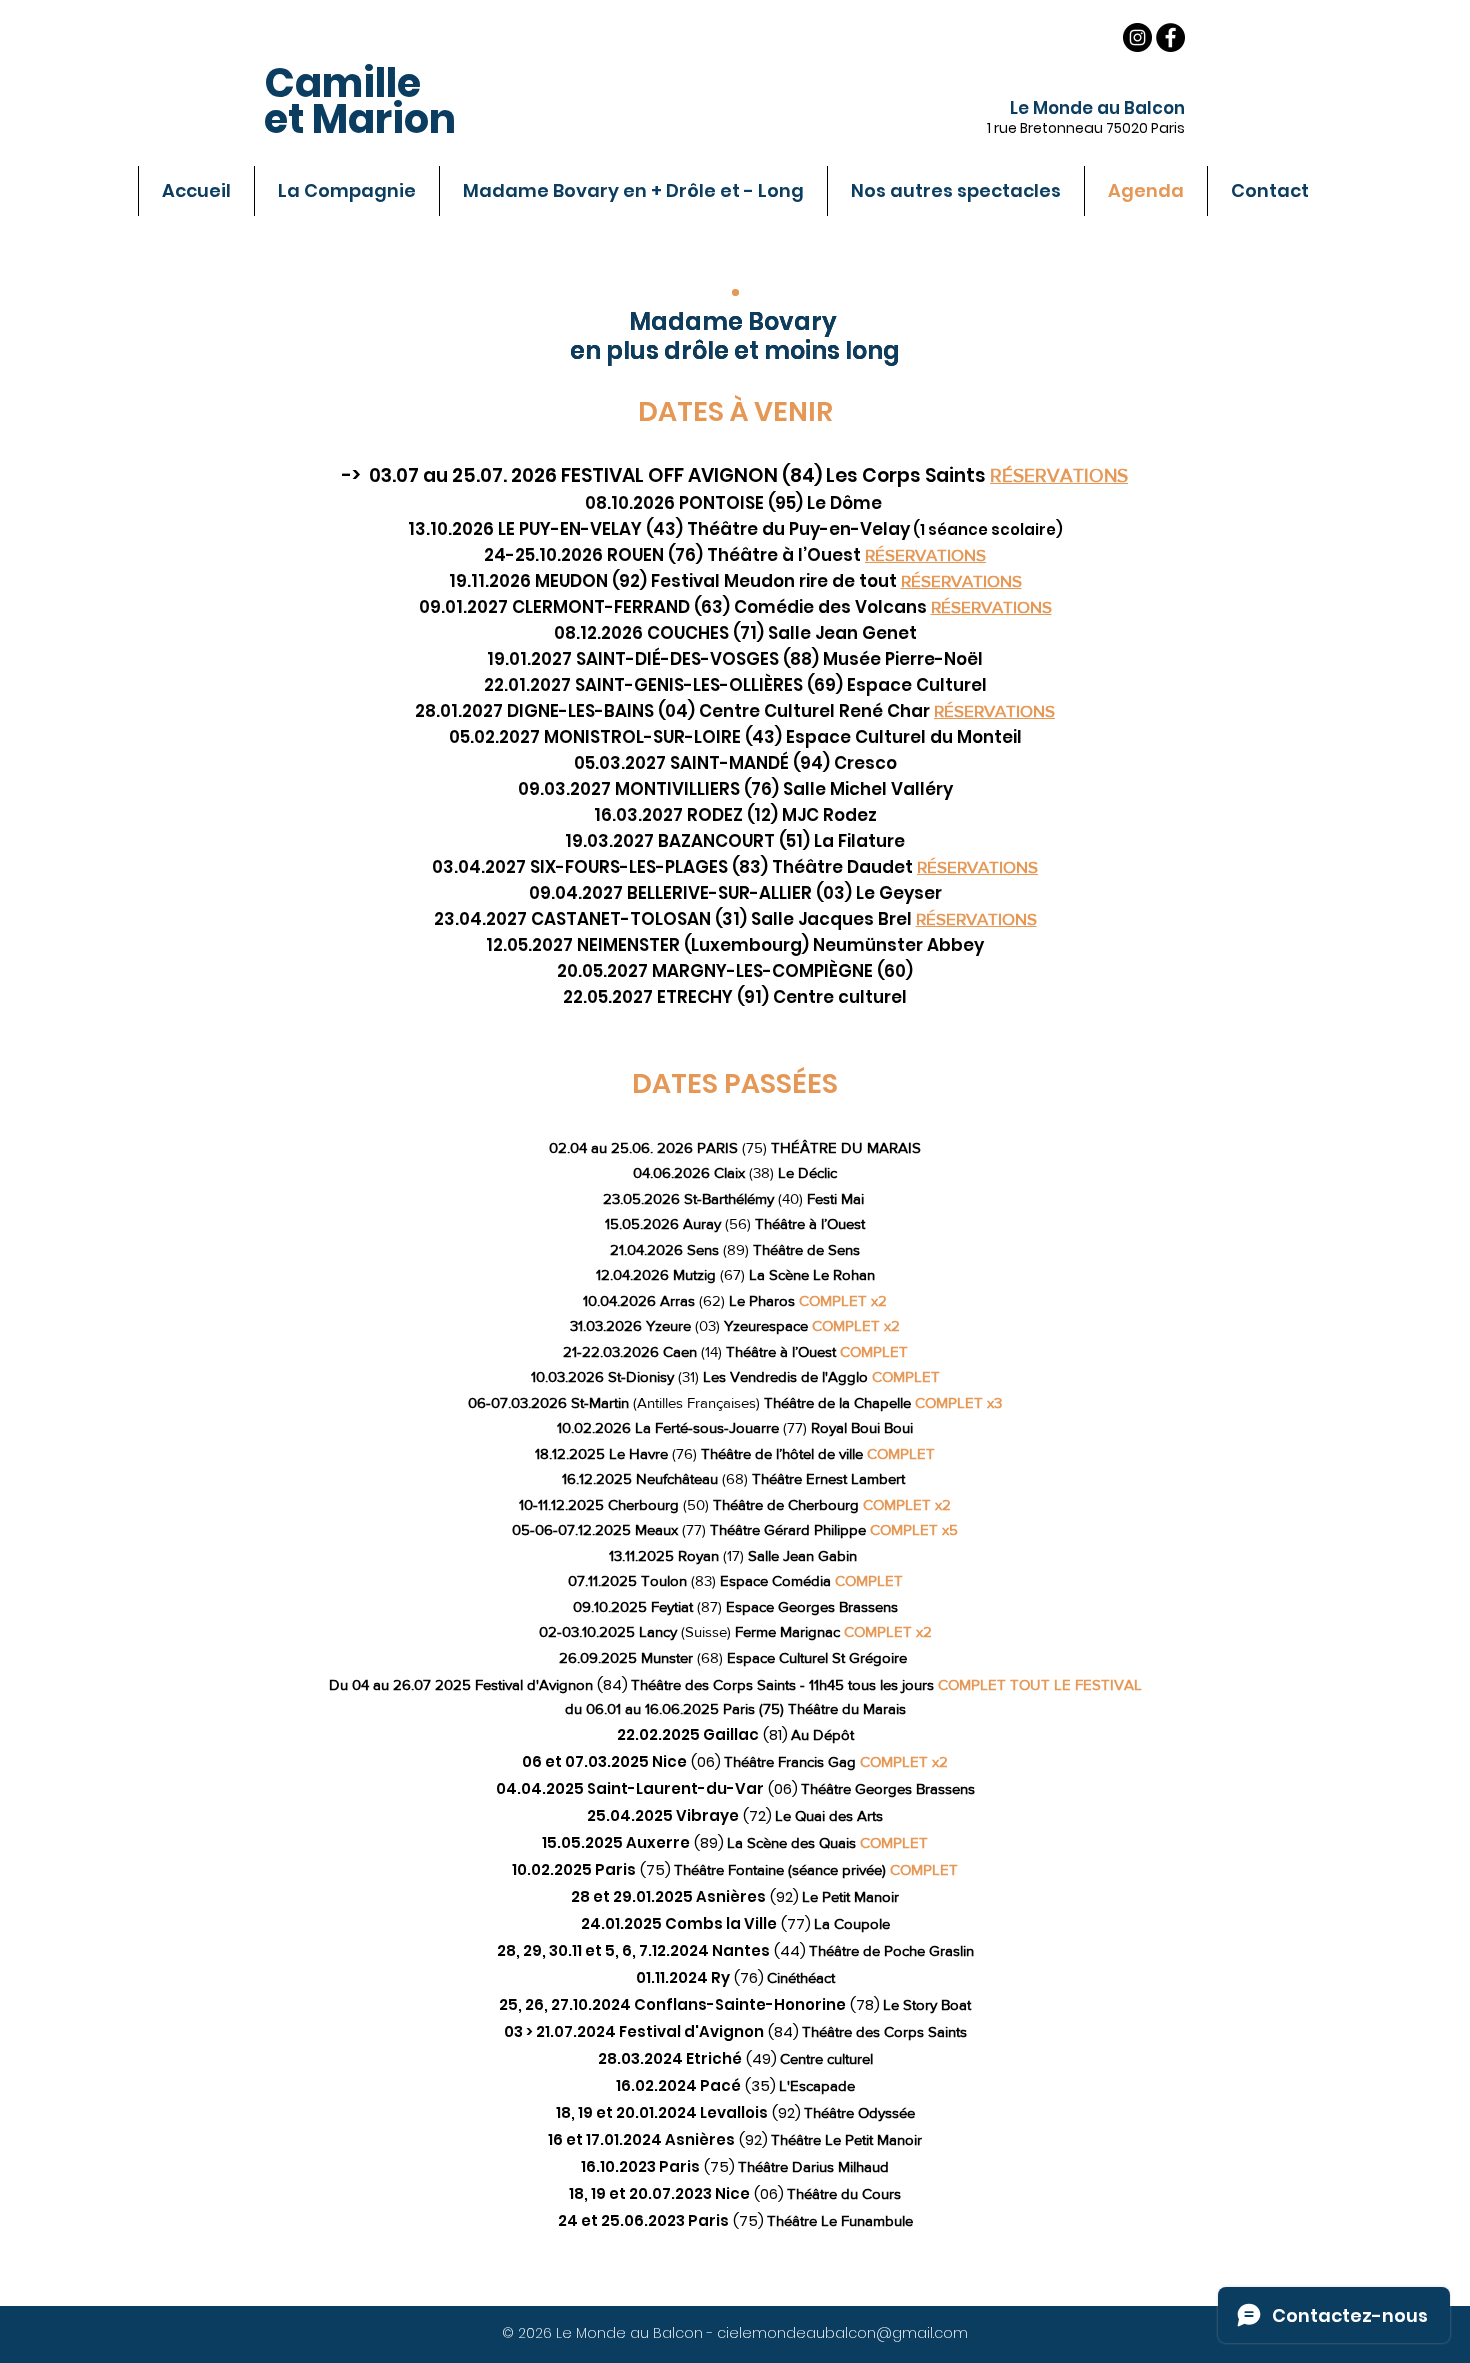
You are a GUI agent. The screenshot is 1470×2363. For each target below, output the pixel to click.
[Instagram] (1137, 37)
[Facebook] (1170, 37)
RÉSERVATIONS (991, 606)
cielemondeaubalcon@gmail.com (842, 2333)
